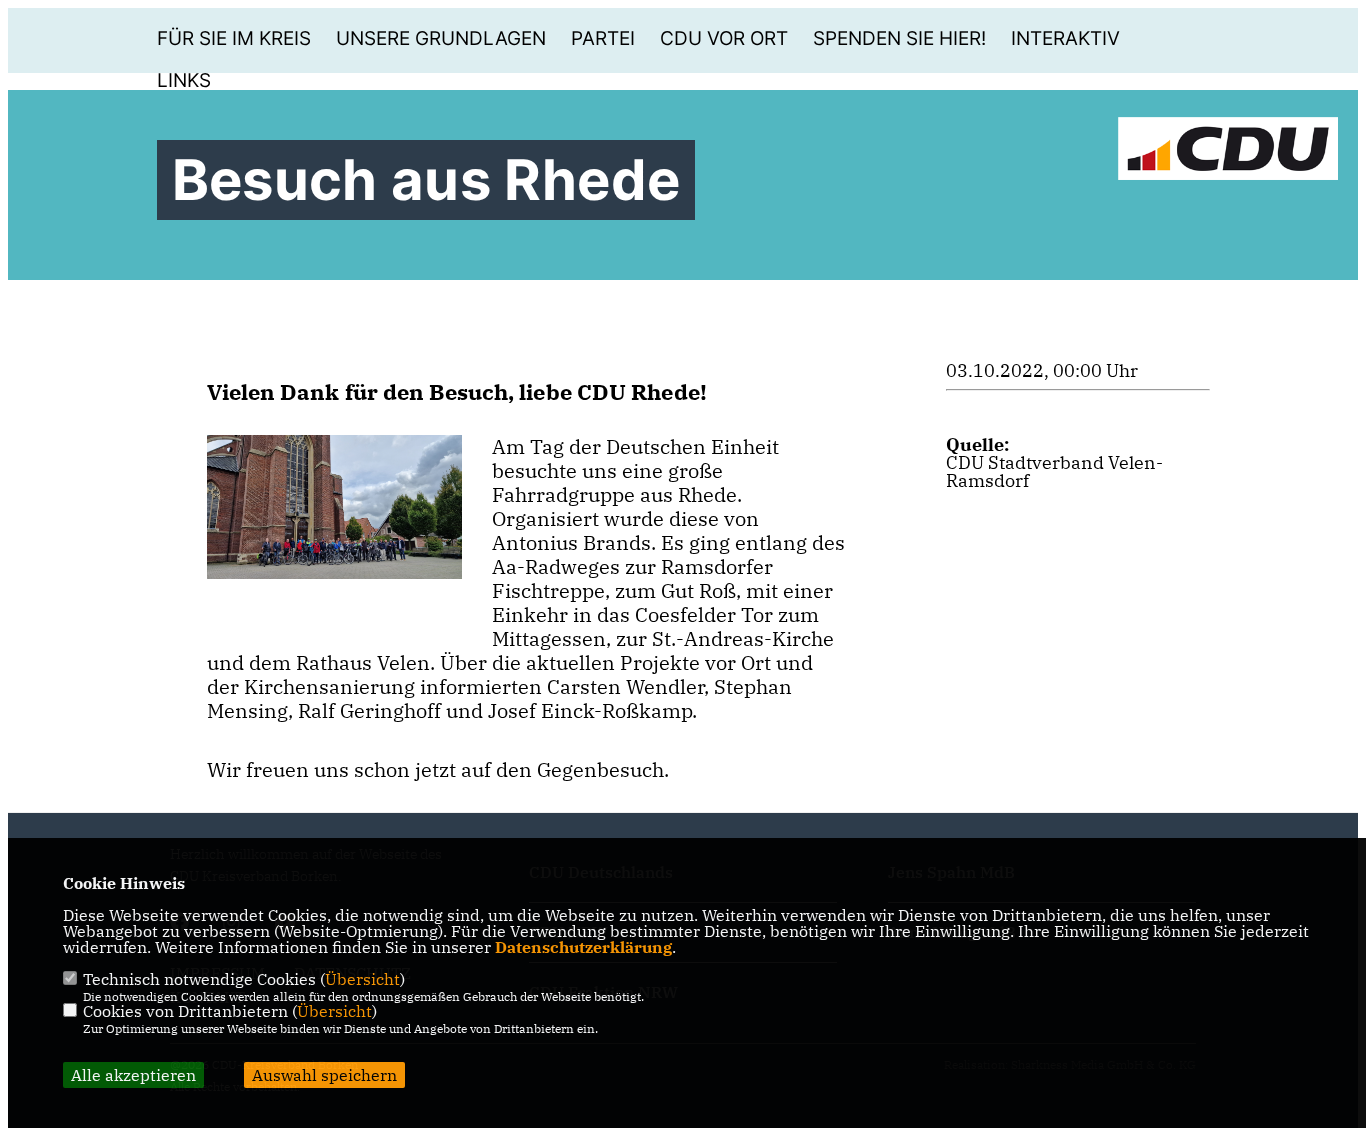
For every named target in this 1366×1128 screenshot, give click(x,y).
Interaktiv (1065, 38)
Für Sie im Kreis (234, 38)
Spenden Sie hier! (899, 38)
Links (184, 80)
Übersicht (362, 979)
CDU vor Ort (724, 38)
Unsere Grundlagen (441, 38)
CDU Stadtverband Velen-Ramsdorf (1054, 471)
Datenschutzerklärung (583, 947)
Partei (603, 38)
